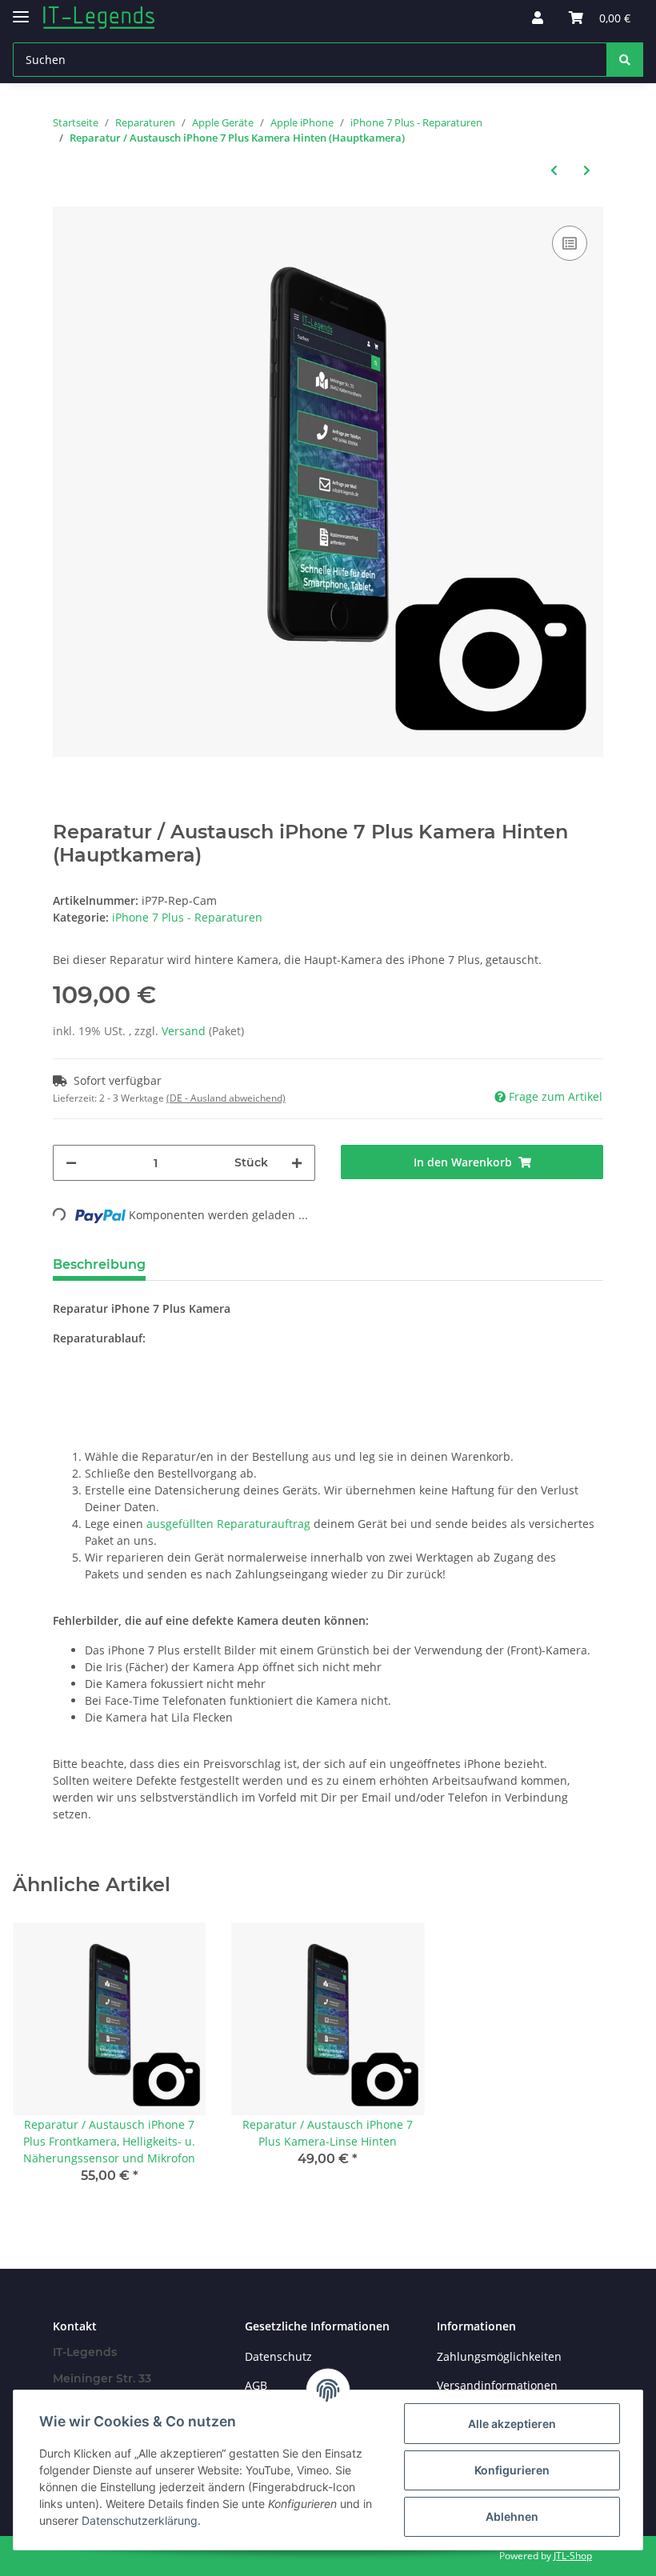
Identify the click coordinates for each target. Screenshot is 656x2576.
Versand (185, 1031)
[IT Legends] (99, 18)
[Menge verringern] (71, 1163)
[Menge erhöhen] (297, 1163)
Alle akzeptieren (512, 2424)
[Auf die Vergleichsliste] (570, 243)
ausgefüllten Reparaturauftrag (228, 1524)
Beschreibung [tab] (99, 1264)
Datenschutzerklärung (140, 2520)
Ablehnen (512, 2516)
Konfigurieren (512, 2470)
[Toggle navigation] (21, 10)
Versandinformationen (497, 2385)
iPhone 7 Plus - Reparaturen (187, 917)
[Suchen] (625, 60)
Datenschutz (278, 2356)
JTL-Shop (573, 2556)
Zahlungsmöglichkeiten (499, 2356)
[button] (538, 18)
